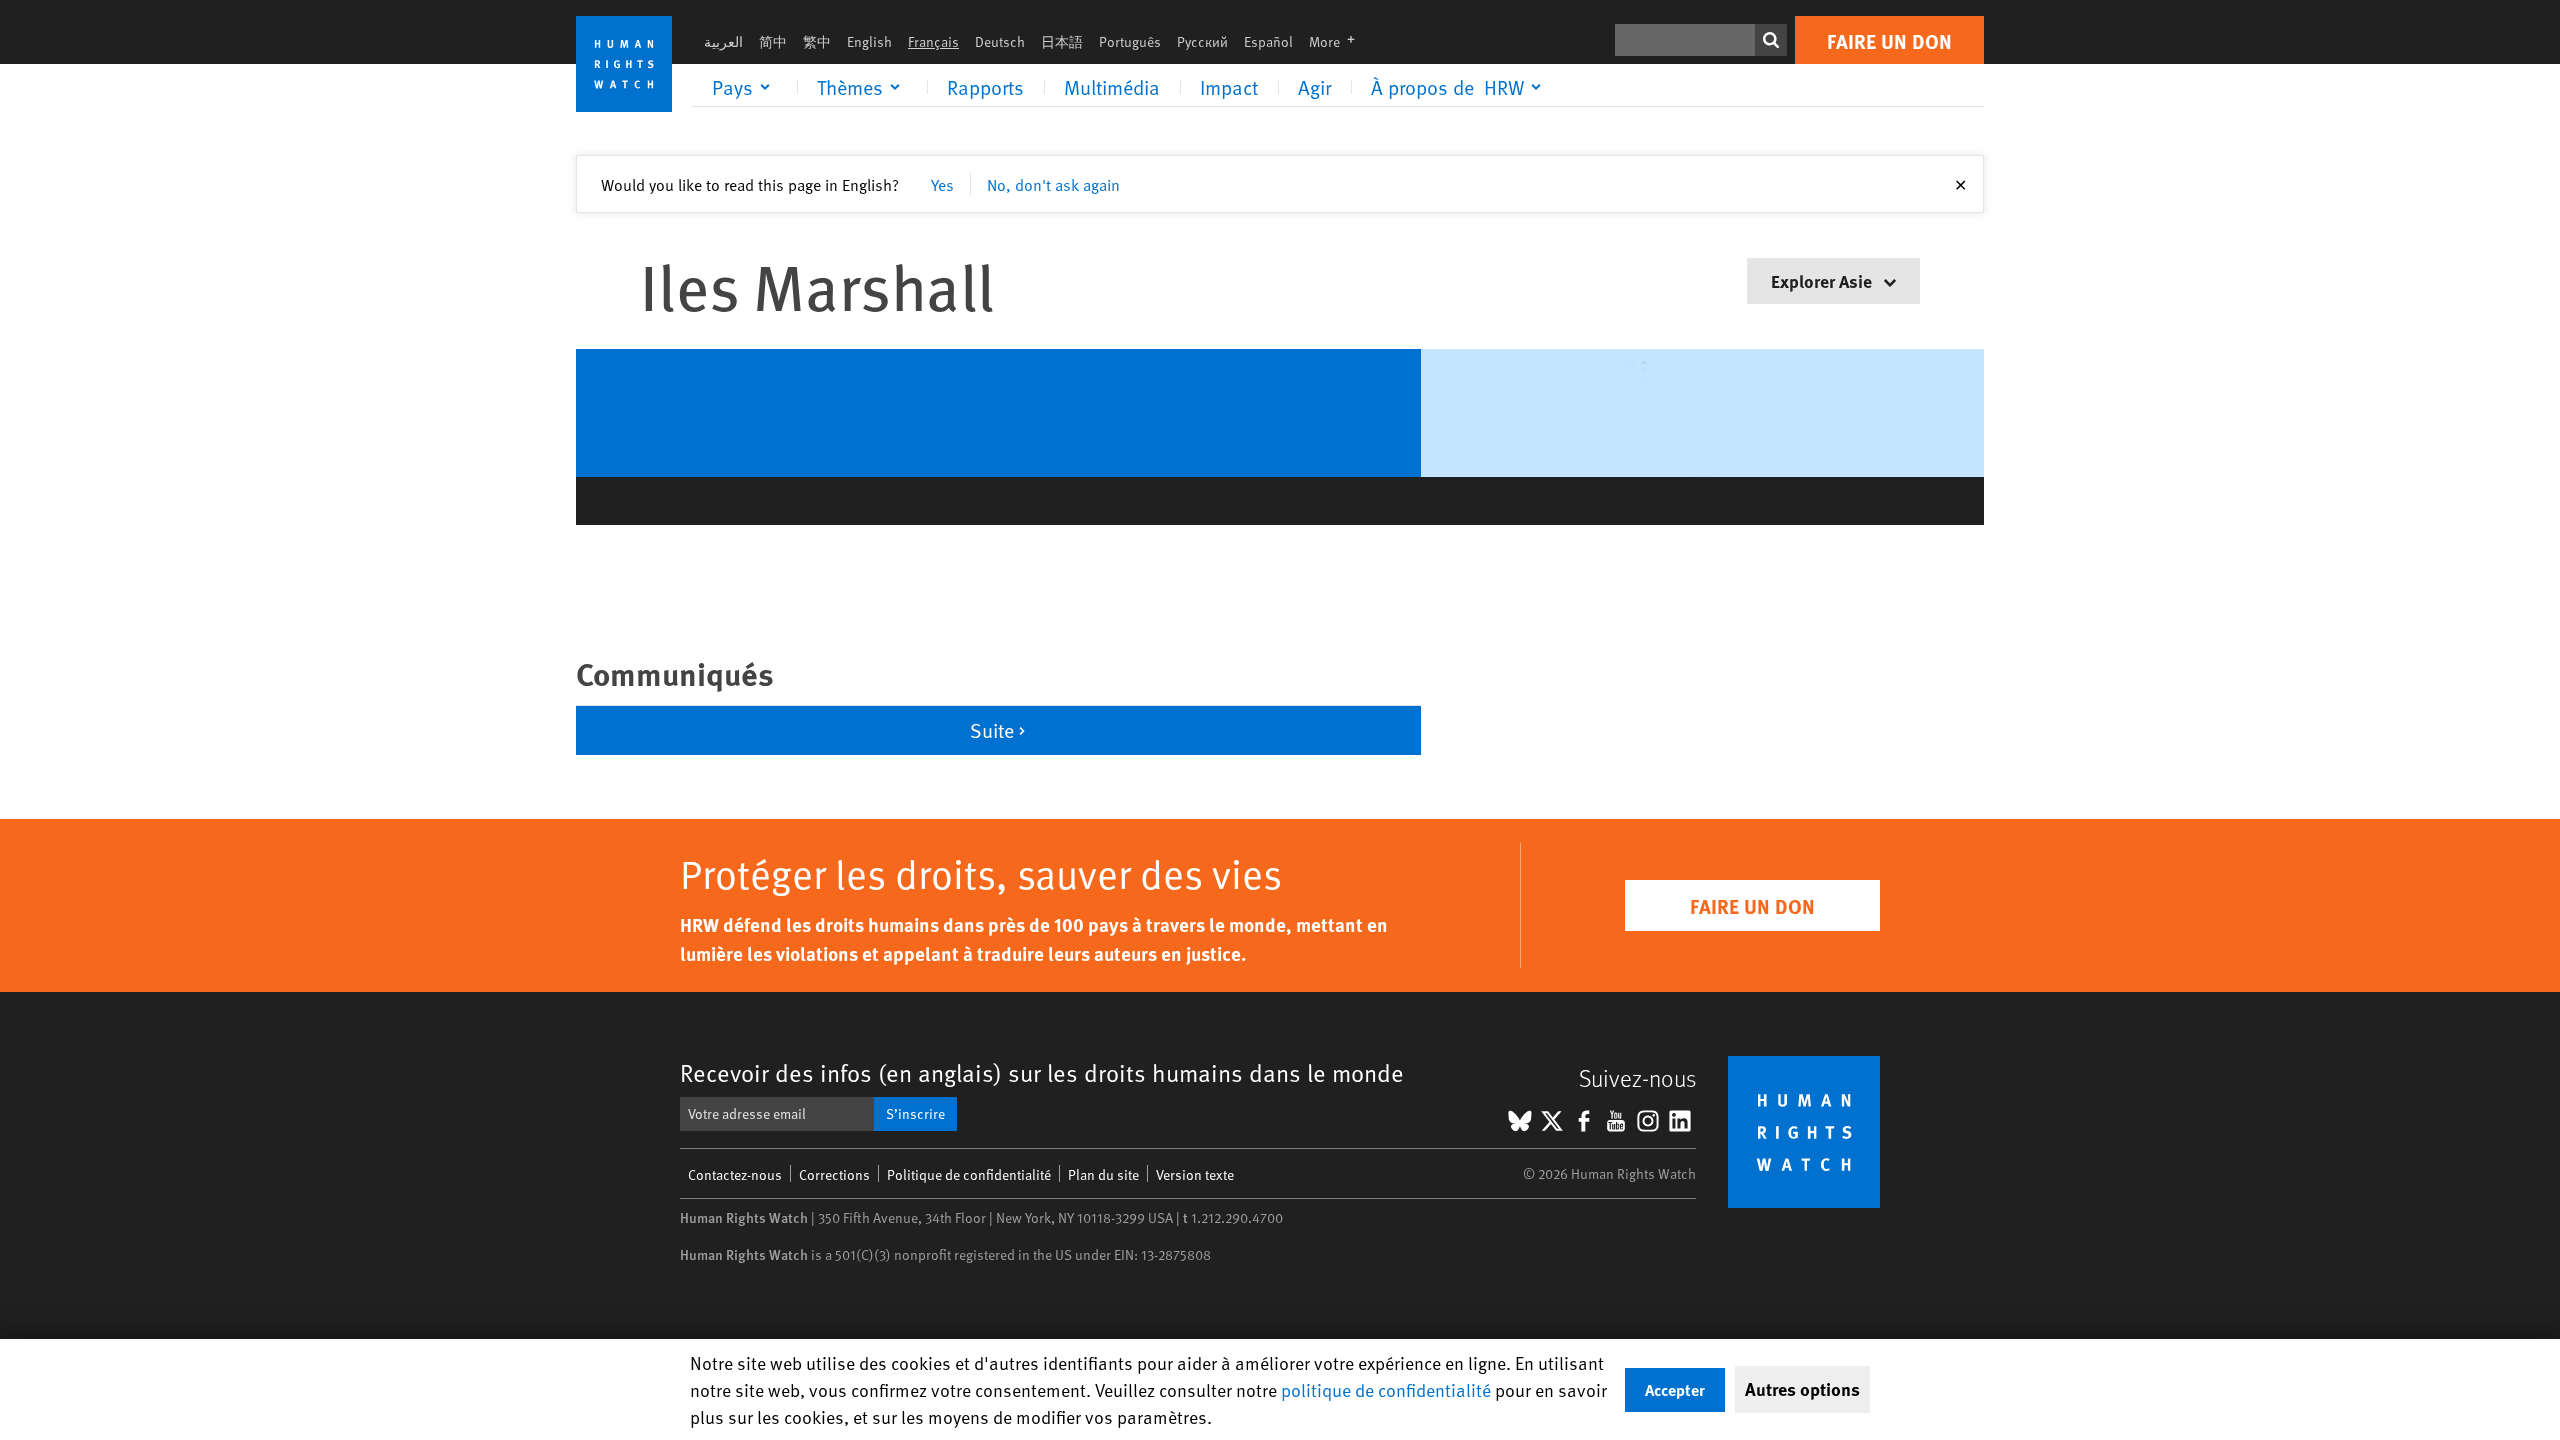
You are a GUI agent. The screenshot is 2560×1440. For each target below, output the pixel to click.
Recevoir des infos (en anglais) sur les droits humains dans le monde (1042, 1072)
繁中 (817, 41)
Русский (1202, 41)
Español (1268, 41)
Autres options (1802, 1389)
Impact (1229, 87)
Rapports (985, 87)
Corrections (834, 1174)
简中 (773, 41)
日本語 (1062, 41)
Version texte (1195, 1174)
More (1338, 41)
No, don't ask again (1053, 184)
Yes (942, 184)
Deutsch (1000, 41)
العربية (723, 41)
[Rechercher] (1771, 40)
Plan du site (1103, 1174)
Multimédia (1112, 87)
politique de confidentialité (1386, 1389)
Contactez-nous (735, 1174)
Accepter (1675, 1389)
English (869, 41)
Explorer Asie (1823, 280)
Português (1130, 41)
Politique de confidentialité (969, 1174)
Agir (1314, 87)
